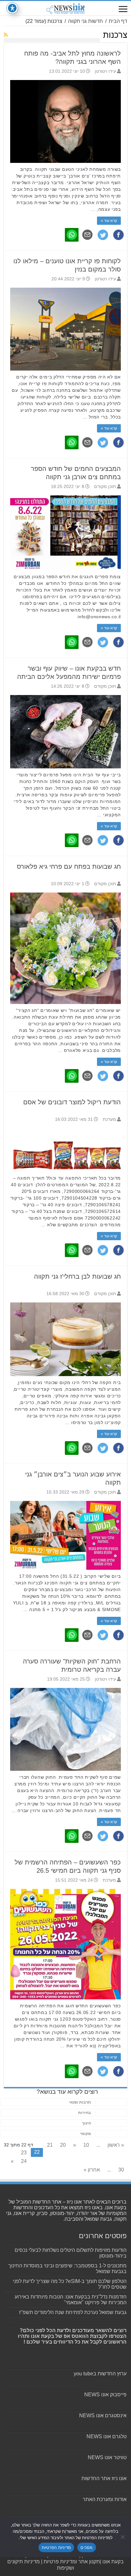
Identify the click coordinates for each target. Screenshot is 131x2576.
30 (121, 2170)
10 (86, 2145)
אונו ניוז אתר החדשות (104, 2478)
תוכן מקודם (105, 487)
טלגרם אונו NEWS (107, 2436)
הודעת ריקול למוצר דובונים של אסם (72, 1102)
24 (24, 2161)
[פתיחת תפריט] (123, 10)
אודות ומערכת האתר (105, 2499)
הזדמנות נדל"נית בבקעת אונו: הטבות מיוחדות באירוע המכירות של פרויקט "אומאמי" (71, 2300)
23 (24, 2153)
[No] (123, 2537)
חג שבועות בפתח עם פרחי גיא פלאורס (69, 866)
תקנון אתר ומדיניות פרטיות (72, 2562)
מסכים (86, 2547)
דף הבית (118, 21)
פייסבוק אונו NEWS (105, 2395)
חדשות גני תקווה (86, 21)
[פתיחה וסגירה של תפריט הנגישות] (12, 8)
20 (63, 2145)
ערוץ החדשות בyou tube (100, 2374)
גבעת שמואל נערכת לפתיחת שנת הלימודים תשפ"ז (73, 2312)
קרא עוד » (109, 221)
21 (50, 2145)
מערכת (109, 1119)
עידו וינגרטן (105, 71)
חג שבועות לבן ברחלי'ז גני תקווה (77, 1276)
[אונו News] (65, 8)
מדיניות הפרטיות (56, 2547)
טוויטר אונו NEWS (107, 2457)
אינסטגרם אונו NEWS (103, 2415)
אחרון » (92, 2170)
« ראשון (116, 2145)
